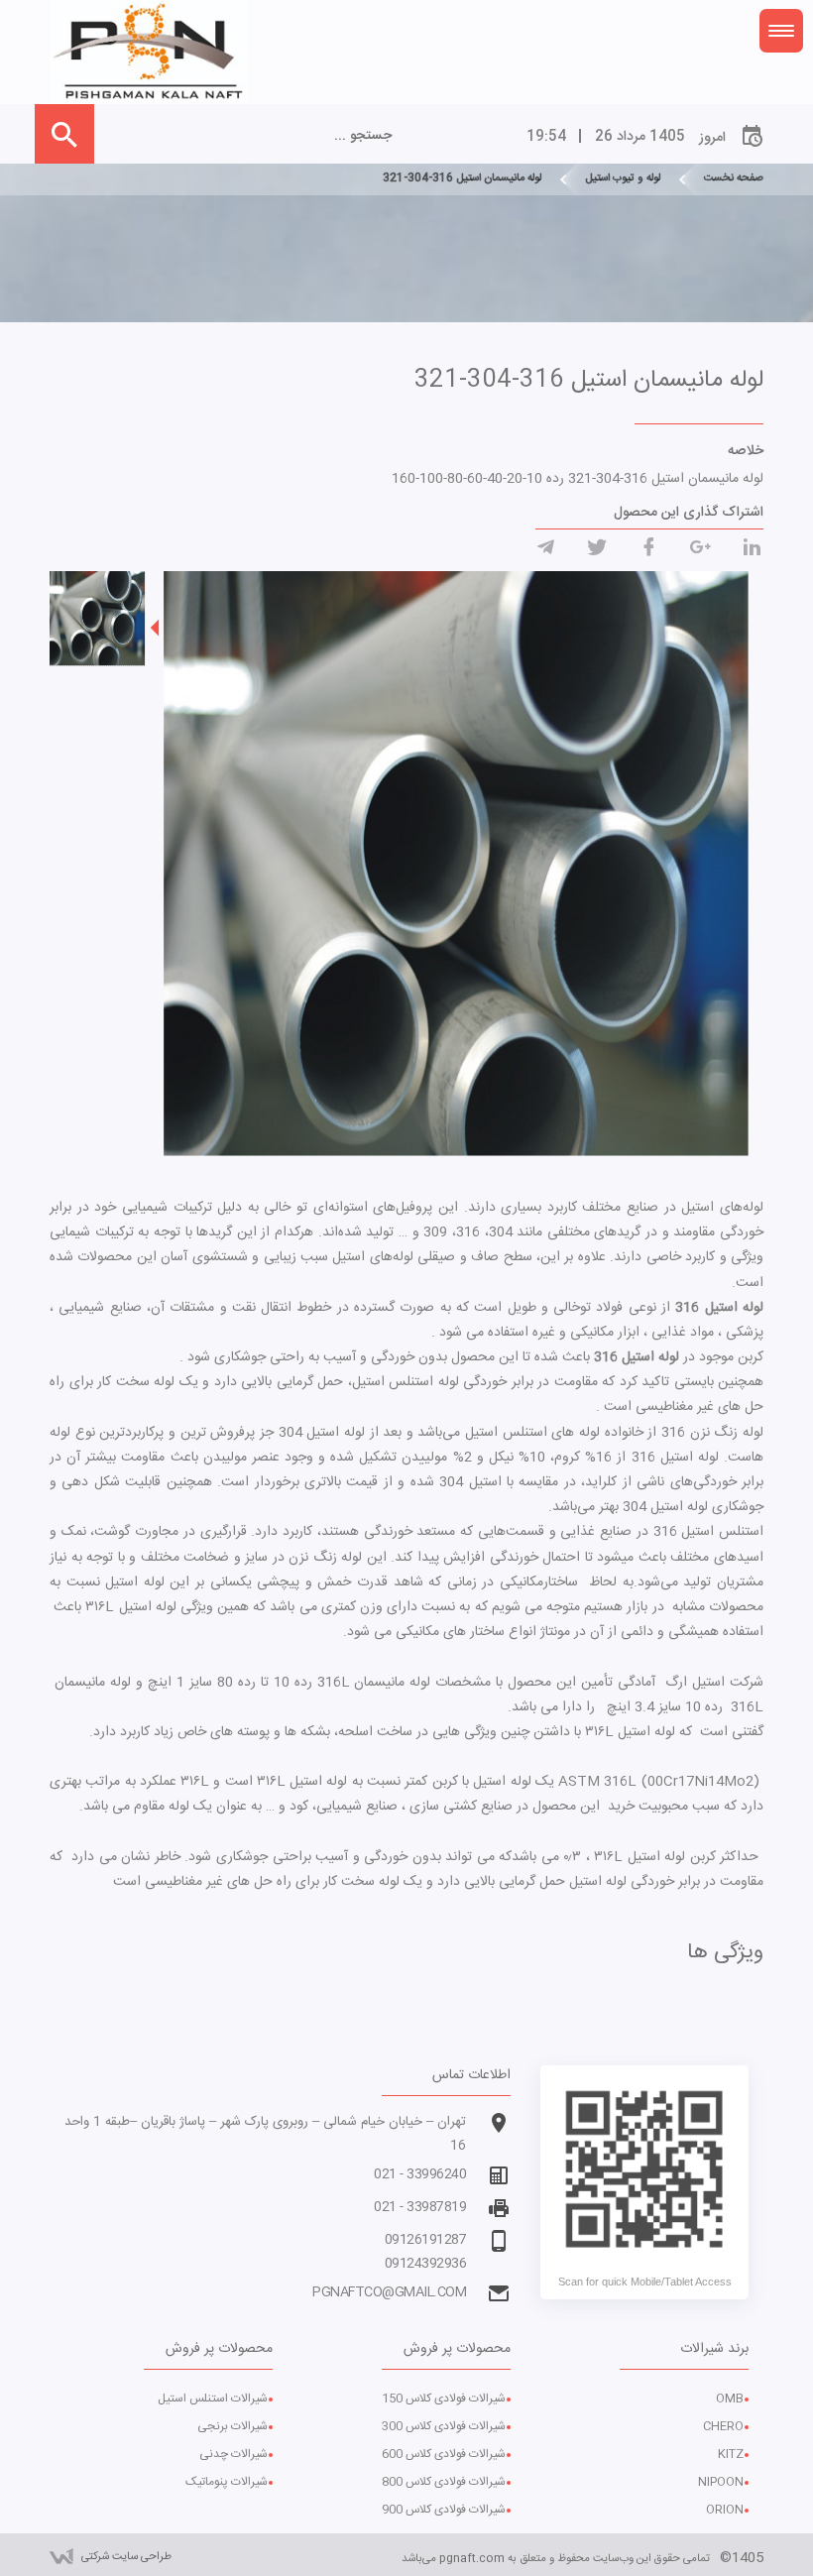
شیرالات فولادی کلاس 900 (444, 2510)
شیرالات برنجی (232, 2426)
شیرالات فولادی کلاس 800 (444, 2482)
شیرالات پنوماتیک (227, 2482)
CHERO (723, 2426)
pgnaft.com (472, 2559)
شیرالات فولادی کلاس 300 (444, 2426)
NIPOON (721, 2482)
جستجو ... (363, 136)
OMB (730, 2399)
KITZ (731, 2454)
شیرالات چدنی (233, 2454)
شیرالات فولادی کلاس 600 (444, 2454)
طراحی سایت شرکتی (126, 2557)
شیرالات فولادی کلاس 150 (444, 2399)
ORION (725, 2510)
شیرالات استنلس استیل (213, 2399)
